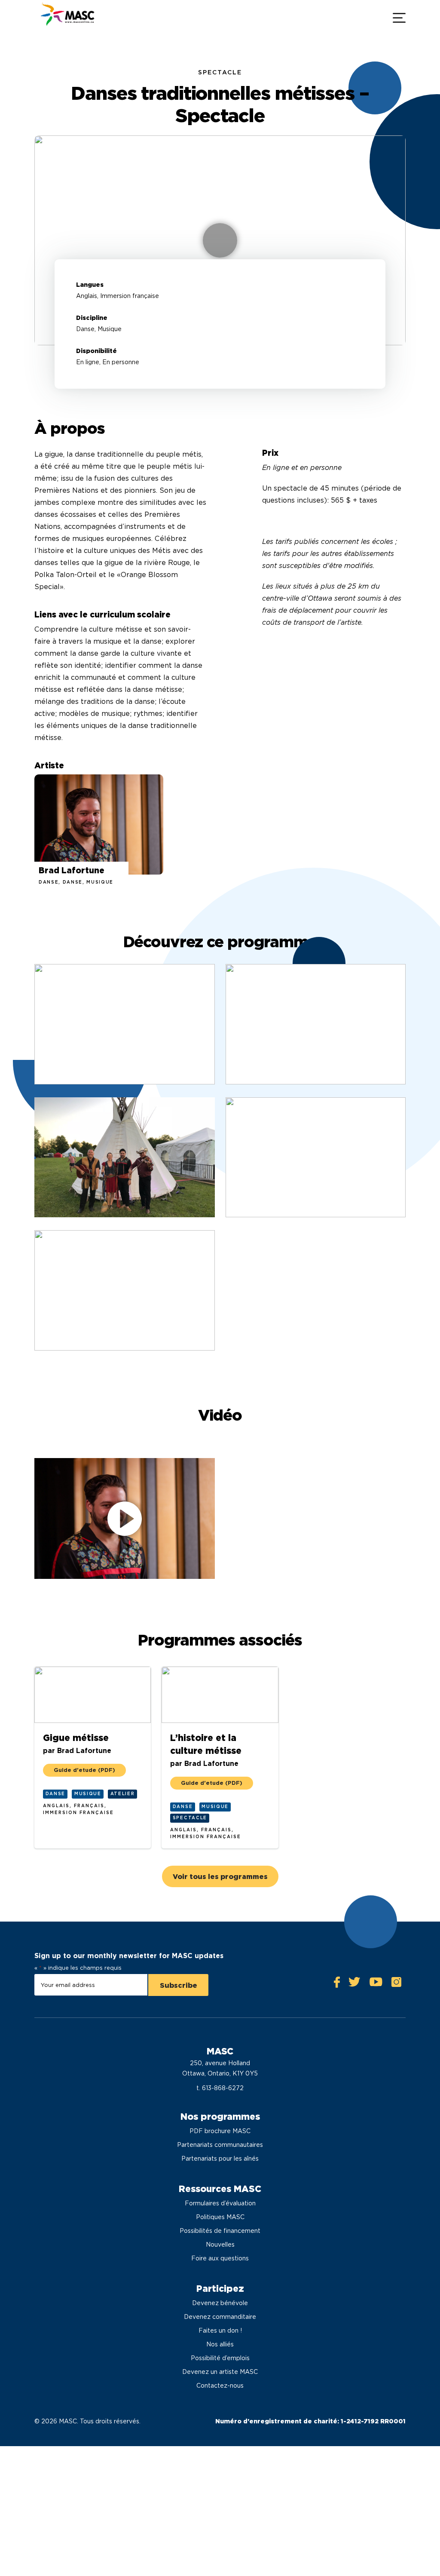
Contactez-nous (220, 2386)
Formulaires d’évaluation (220, 2203)
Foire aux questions (220, 2258)
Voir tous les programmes (220, 1877)
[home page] (67, 17)
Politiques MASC (220, 2217)
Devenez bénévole (220, 2303)
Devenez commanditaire (220, 2317)
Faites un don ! (220, 2330)
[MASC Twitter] (354, 1984)
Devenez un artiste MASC (220, 2372)
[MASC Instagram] (396, 1984)
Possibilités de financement (220, 2231)
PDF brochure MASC (220, 2131)
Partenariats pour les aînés (220, 2158)
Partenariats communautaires (220, 2145)
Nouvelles (220, 2244)
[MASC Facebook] (337, 1984)
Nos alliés (220, 2344)
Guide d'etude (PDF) (84, 1770)
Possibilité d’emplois (220, 2358)
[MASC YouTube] (376, 1984)
